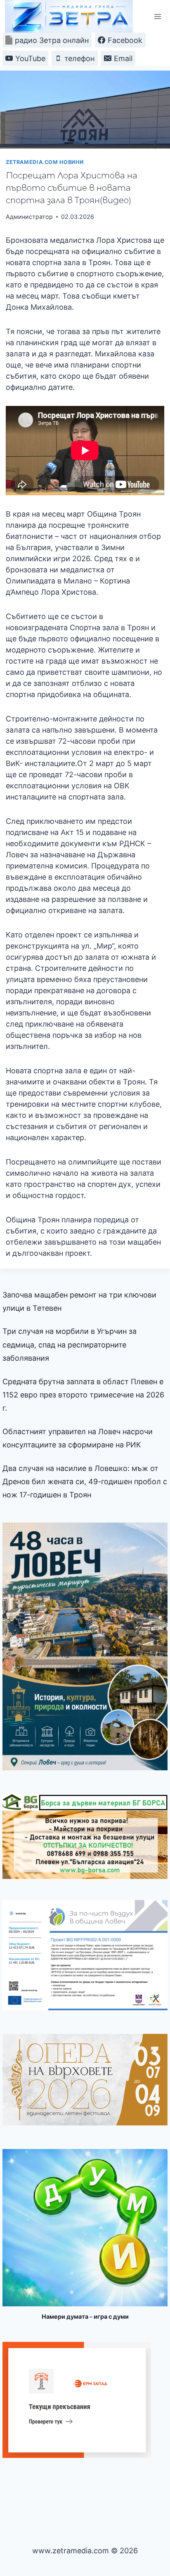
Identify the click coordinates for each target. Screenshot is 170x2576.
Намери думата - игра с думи (85, 2316)
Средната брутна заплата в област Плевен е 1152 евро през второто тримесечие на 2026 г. (83, 1395)
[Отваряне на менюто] (157, 16)
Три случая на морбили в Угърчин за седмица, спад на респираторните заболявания (70, 1345)
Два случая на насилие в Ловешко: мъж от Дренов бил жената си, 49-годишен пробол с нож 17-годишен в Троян (85, 1482)
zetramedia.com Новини (45, 162)
